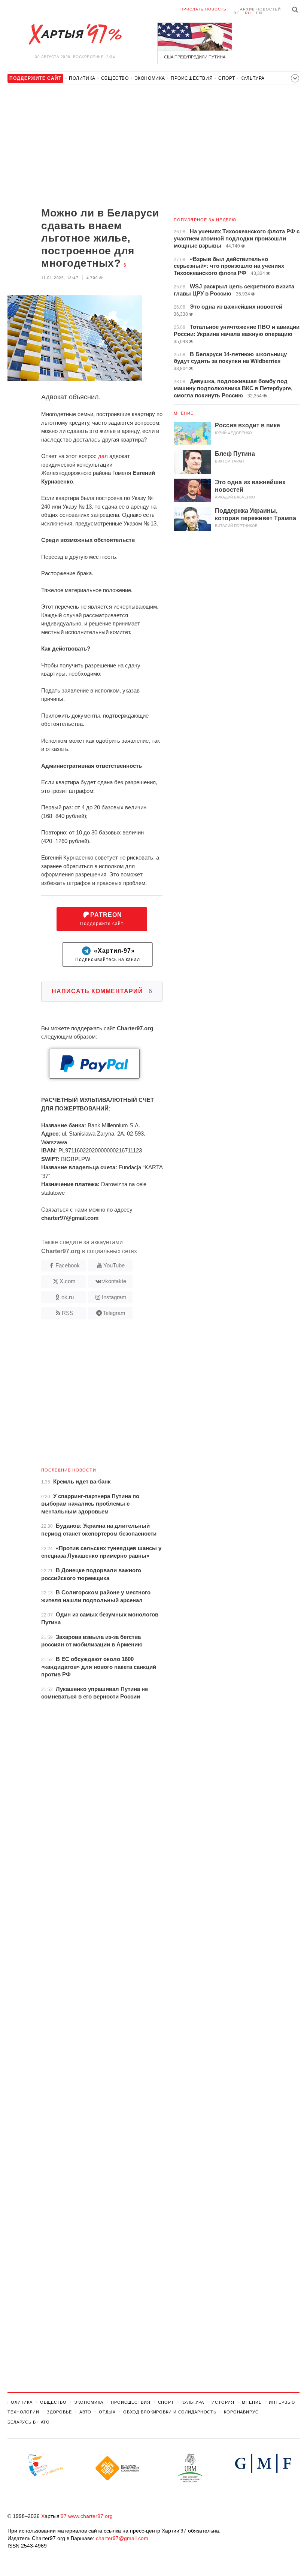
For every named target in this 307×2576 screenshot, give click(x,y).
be (237, 13)
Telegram (114, 1313)
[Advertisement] (85, 147)
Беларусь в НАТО (29, 2422)
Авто (86, 2412)
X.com (68, 1281)
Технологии (23, 2412)
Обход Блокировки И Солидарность (170, 2412)
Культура (253, 78)
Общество (115, 78)
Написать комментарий (102, 991)
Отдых (107, 2412)
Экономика (150, 78)
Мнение (184, 413)
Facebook (68, 1265)
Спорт (227, 78)
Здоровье (59, 2412)
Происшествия (192, 78)
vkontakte (114, 1281)
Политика (82, 78)
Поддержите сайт (102, 919)
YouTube (114, 1265)
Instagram (114, 1297)
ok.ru (68, 1297)
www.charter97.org (90, 2516)
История (223, 2402)
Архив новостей (260, 9)
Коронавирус (241, 2412)
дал (103, 456)
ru (248, 13)
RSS (68, 1313)
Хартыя (75, 34)
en (259, 13)
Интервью (282, 2402)
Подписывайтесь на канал (108, 955)
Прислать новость (203, 9)
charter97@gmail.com (122, 2538)
